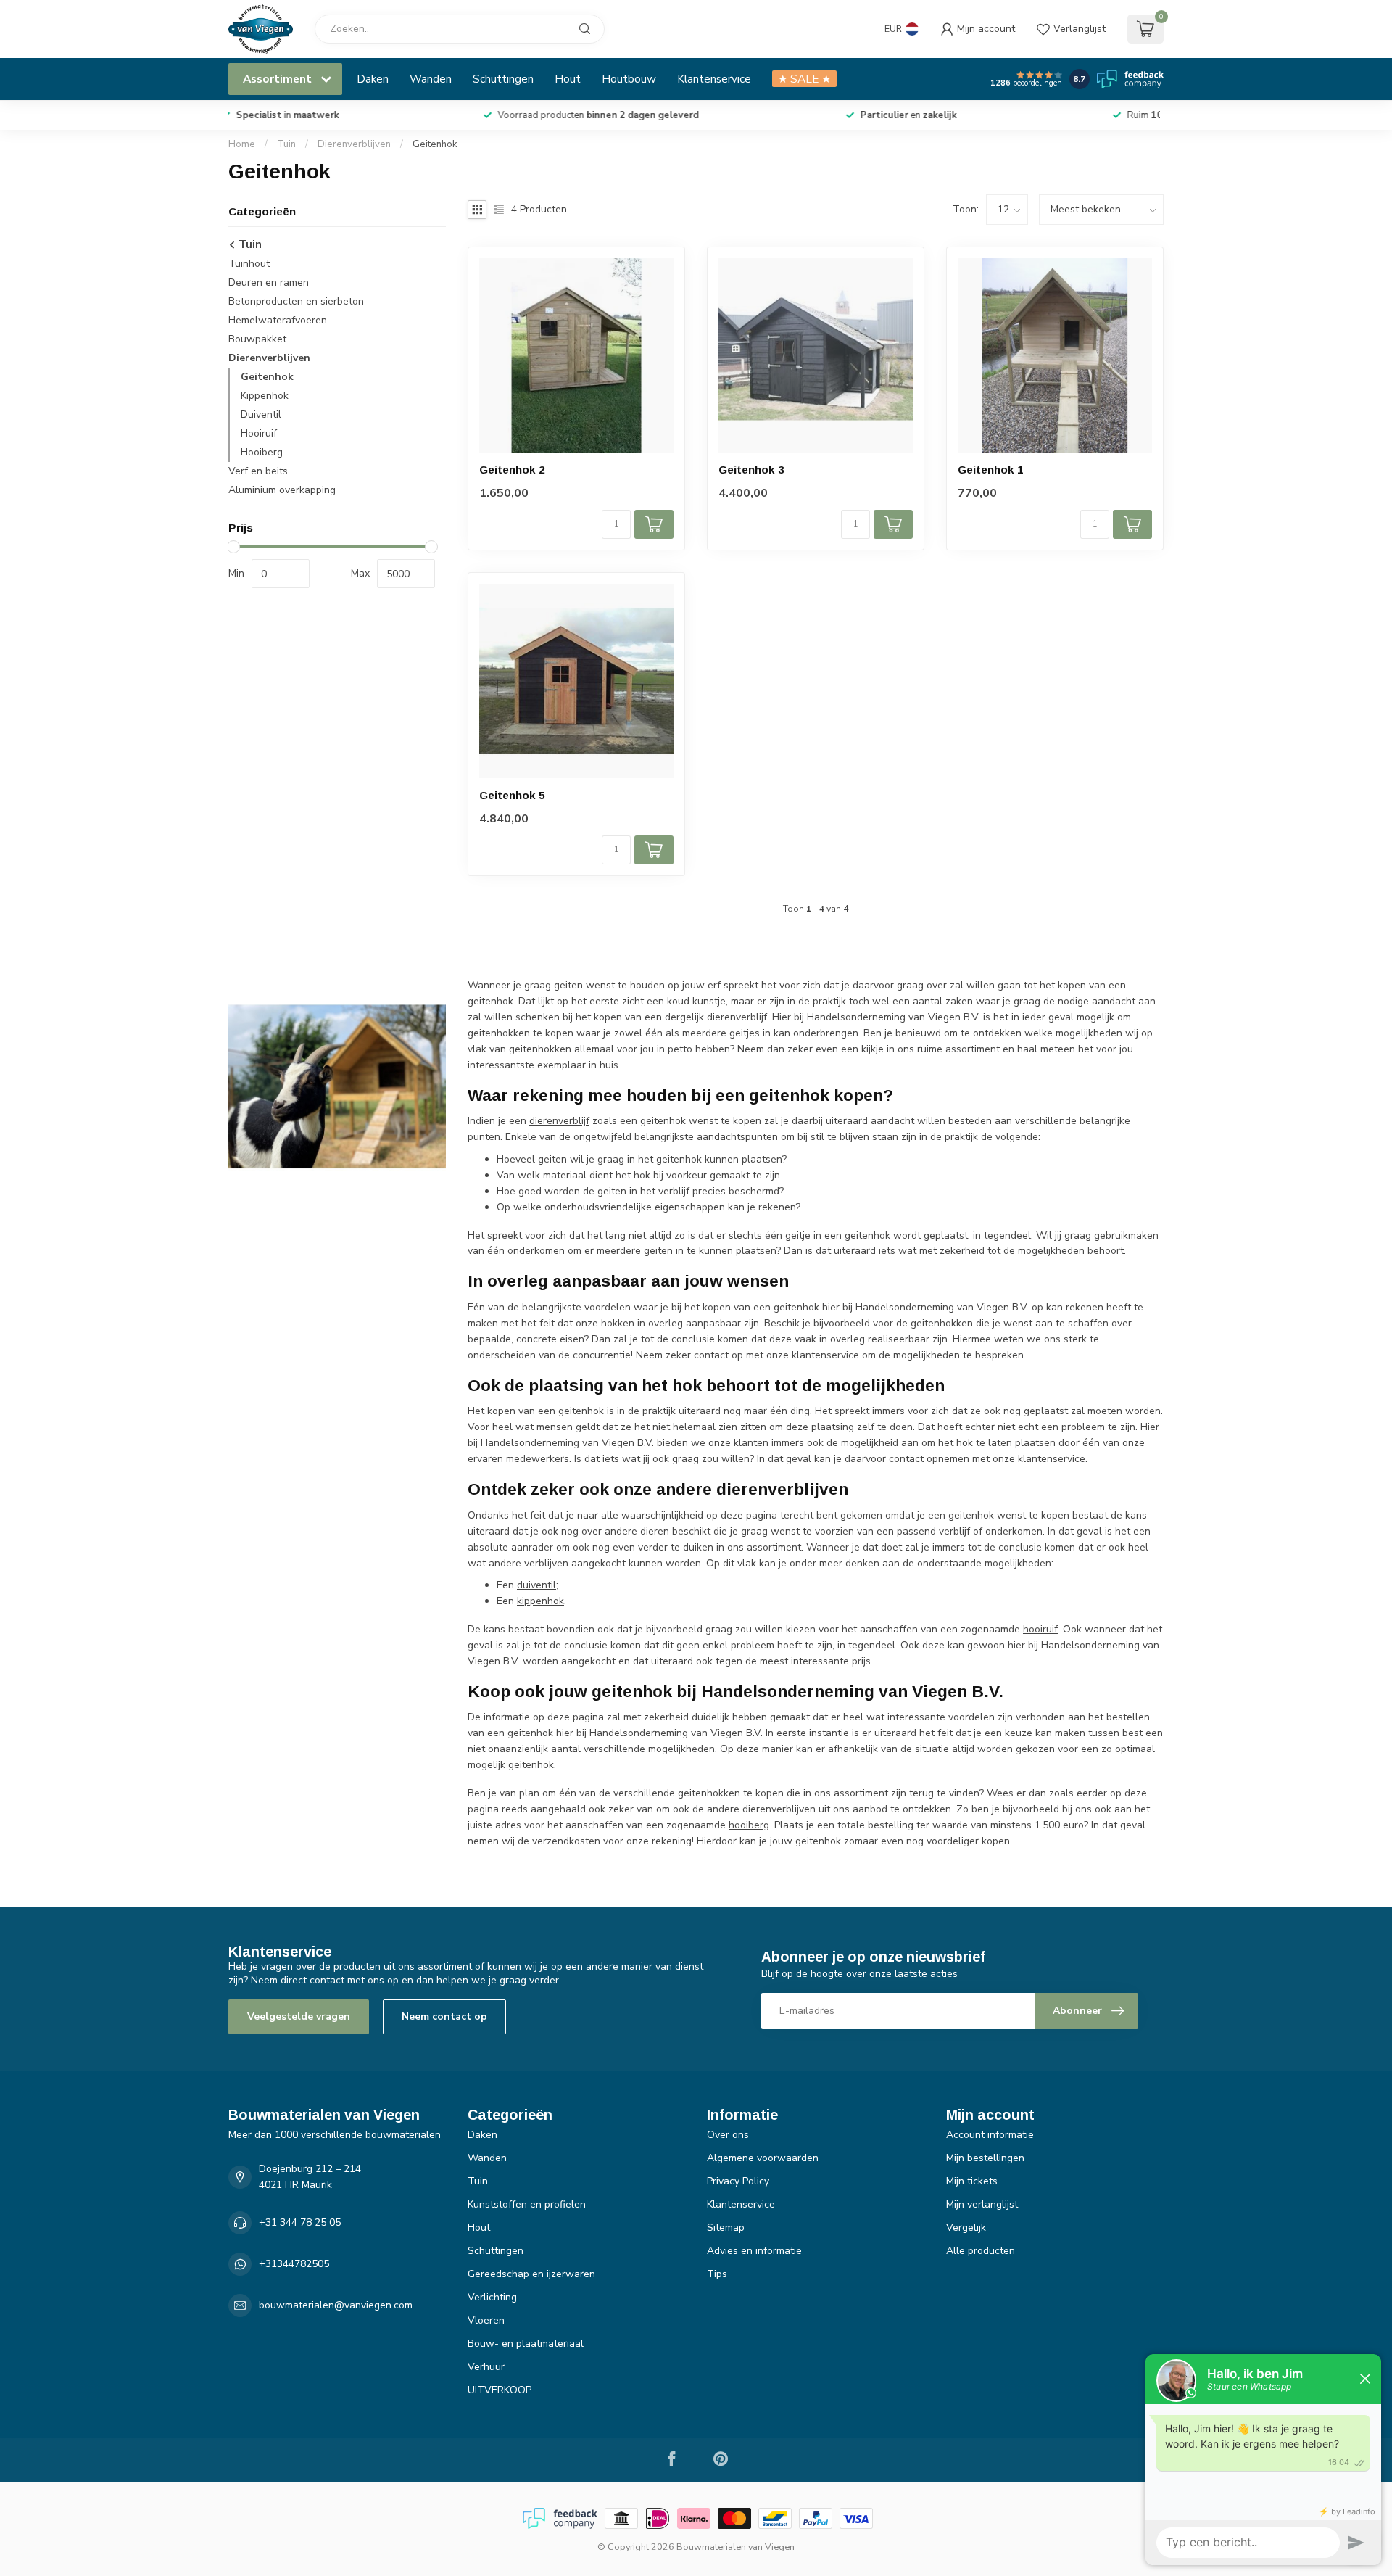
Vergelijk (966, 2228)
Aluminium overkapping (282, 490)
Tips (717, 2274)
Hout (568, 79)
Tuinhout (249, 264)
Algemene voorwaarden (763, 2158)
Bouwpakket (257, 339)
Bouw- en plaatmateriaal (526, 2344)
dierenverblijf (559, 1121)
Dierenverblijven (354, 144)
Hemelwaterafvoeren (278, 320)
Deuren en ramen (269, 282)
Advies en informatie (754, 2251)
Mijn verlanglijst (982, 2204)
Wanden (431, 79)
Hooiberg (262, 452)
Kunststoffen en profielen (527, 2204)
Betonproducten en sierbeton (296, 301)
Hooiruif (259, 433)
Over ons (728, 2135)
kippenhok (540, 1601)
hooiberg (749, 1825)
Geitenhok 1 (991, 470)
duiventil (536, 1585)
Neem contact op (444, 2016)
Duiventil (261, 414)
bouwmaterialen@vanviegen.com (336, 2305)
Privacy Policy (738, 2181)
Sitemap (726, 2228)
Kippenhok (265, 396)
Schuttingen (503, 79)
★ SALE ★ (804, 79)
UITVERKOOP (500, 2390)
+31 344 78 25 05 (300, 2222)
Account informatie (990, 2135)
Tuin (286, 144)
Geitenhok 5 (512, 795)
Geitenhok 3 (751, 470)
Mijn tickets (972, 2181)
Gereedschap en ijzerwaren (531, 2274)
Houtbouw (629, 79)
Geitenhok (435, 144)
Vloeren (486, 2320)
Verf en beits (258, 471)
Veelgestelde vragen (299, 2016)
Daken (373, 79)
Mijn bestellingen (985, 2158)
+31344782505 (294, 2264)
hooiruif (1040, 1629)
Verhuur (486, 2367)
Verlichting (492, 2297)
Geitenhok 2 (512, 470)
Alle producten (981, 2251)
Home (242, 144)
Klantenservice (714, 79)
